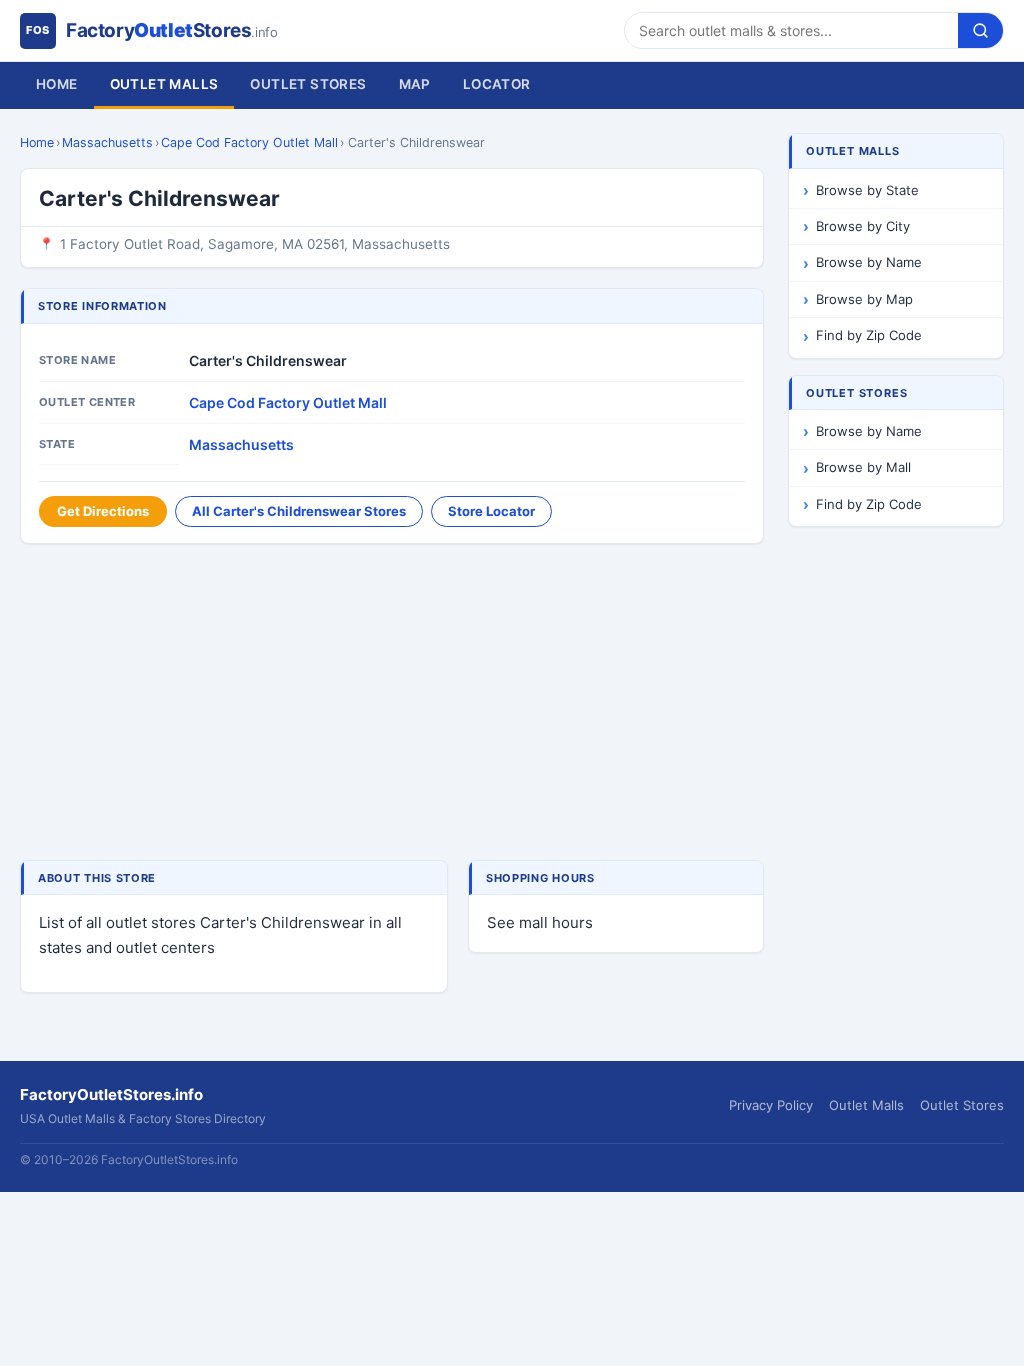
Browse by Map (864, 299)
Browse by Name (869, 262)
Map (415, 84)
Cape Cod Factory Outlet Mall (249, 142)
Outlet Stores (308, 84)
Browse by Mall (863, 467)
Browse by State (867, 190)
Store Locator (491, 511)
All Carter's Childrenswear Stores (299, 511)
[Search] (980, 30)
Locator (497, 84)
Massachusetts (107, 142)
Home (57, 84)
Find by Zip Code (869, 335)
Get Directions (103, 511)
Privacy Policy (771, 1105)
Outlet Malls (164, 84)
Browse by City (863, 226)
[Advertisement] (392, 704)
